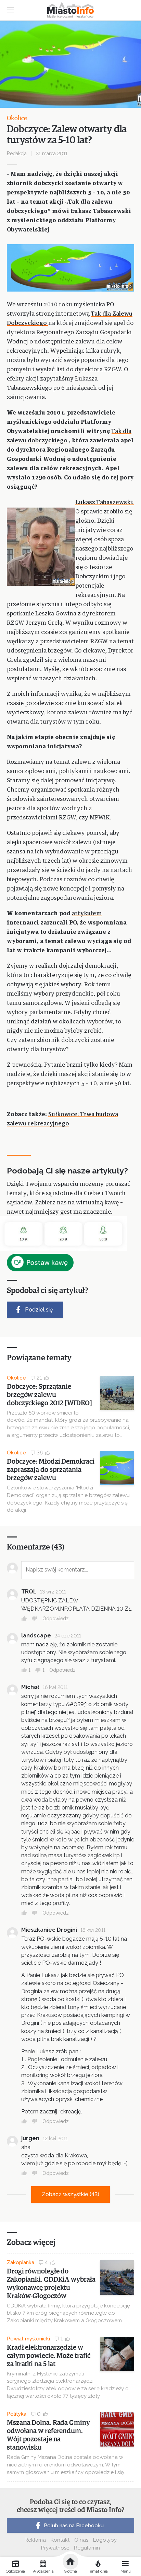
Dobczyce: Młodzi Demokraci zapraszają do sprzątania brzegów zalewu (50, 1470)
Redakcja (17, 154)
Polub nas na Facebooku (74, 2526)
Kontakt (60, 2540)
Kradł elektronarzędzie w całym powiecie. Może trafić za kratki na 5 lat (49, 2356)
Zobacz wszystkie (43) (70, 2194)
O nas (81, 2540)
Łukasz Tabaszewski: (105, 503)
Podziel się (39, 1310)
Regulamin (87, 2548)
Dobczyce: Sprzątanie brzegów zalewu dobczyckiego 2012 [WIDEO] (49, 1395)
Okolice (17, 118)
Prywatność (55, 2548)
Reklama (35, 2540)
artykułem (87, 914)
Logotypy (105, 2540)
